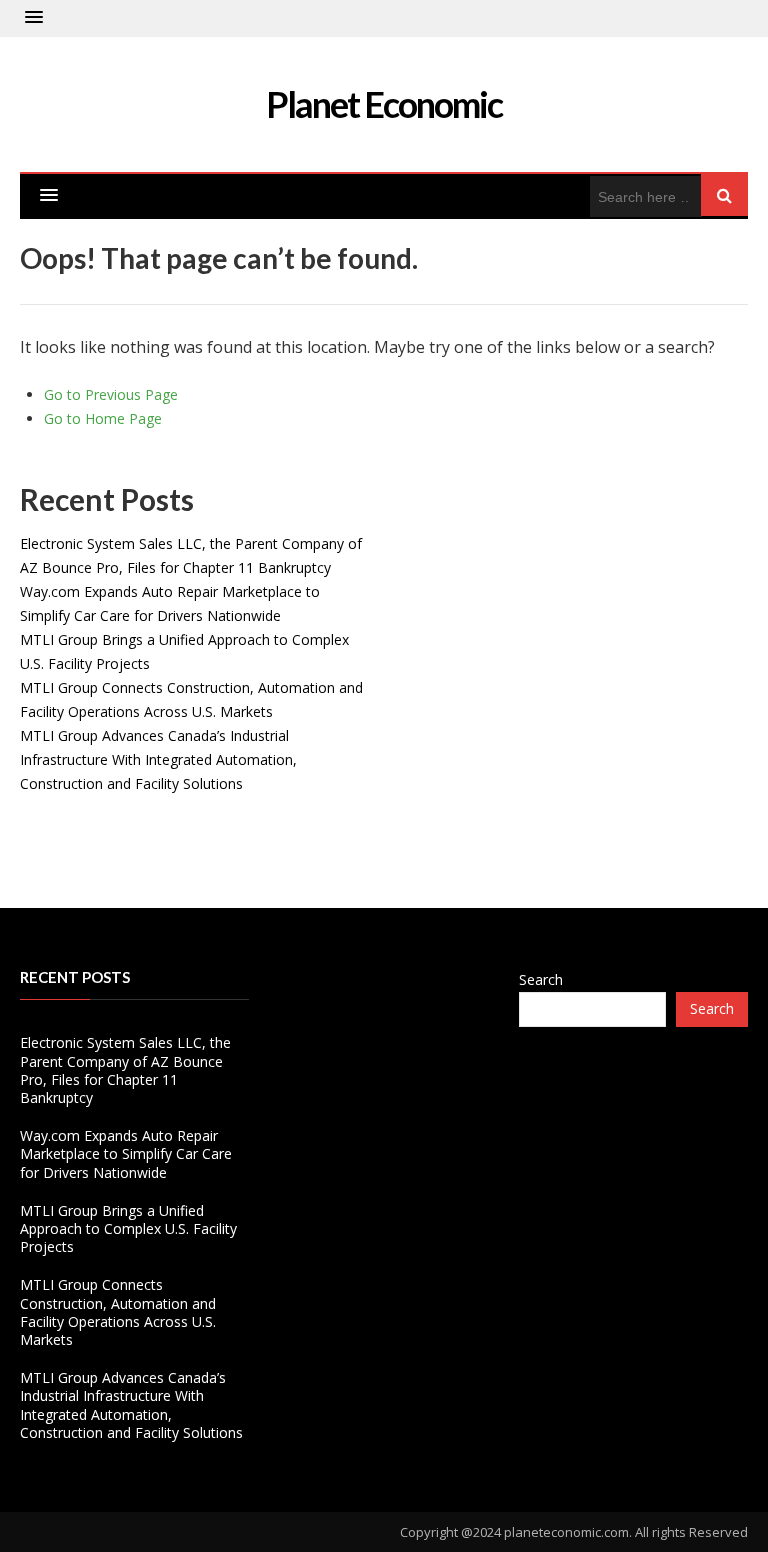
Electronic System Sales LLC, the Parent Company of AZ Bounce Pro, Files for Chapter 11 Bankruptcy (125, 1070)
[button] (34, 18)
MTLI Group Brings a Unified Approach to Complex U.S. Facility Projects (128, 1228)
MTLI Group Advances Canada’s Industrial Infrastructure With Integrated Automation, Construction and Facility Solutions (158, 759)
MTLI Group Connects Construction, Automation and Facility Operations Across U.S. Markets (118, 1312)
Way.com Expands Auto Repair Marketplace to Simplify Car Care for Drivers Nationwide (126, 1153)
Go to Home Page (103, 418)
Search (541, 979)
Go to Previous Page (111, 394)
